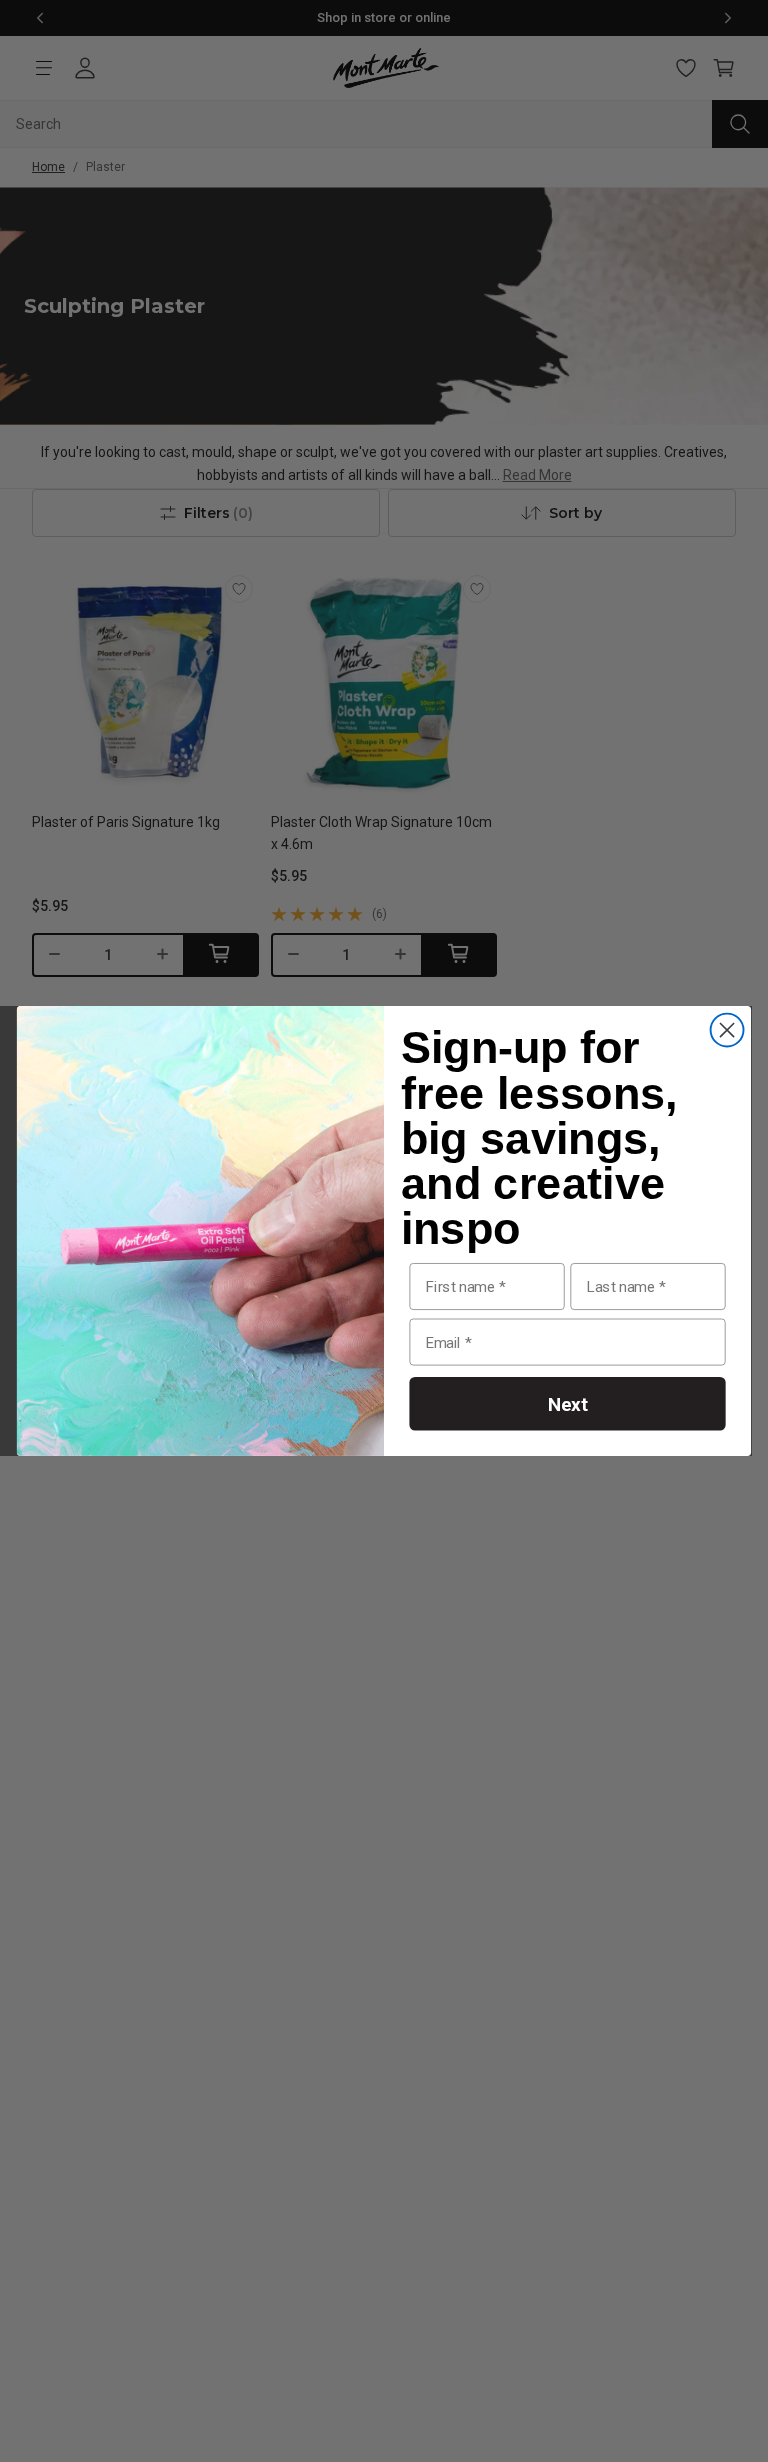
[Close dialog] (727, 1030)
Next (568, 1403)
